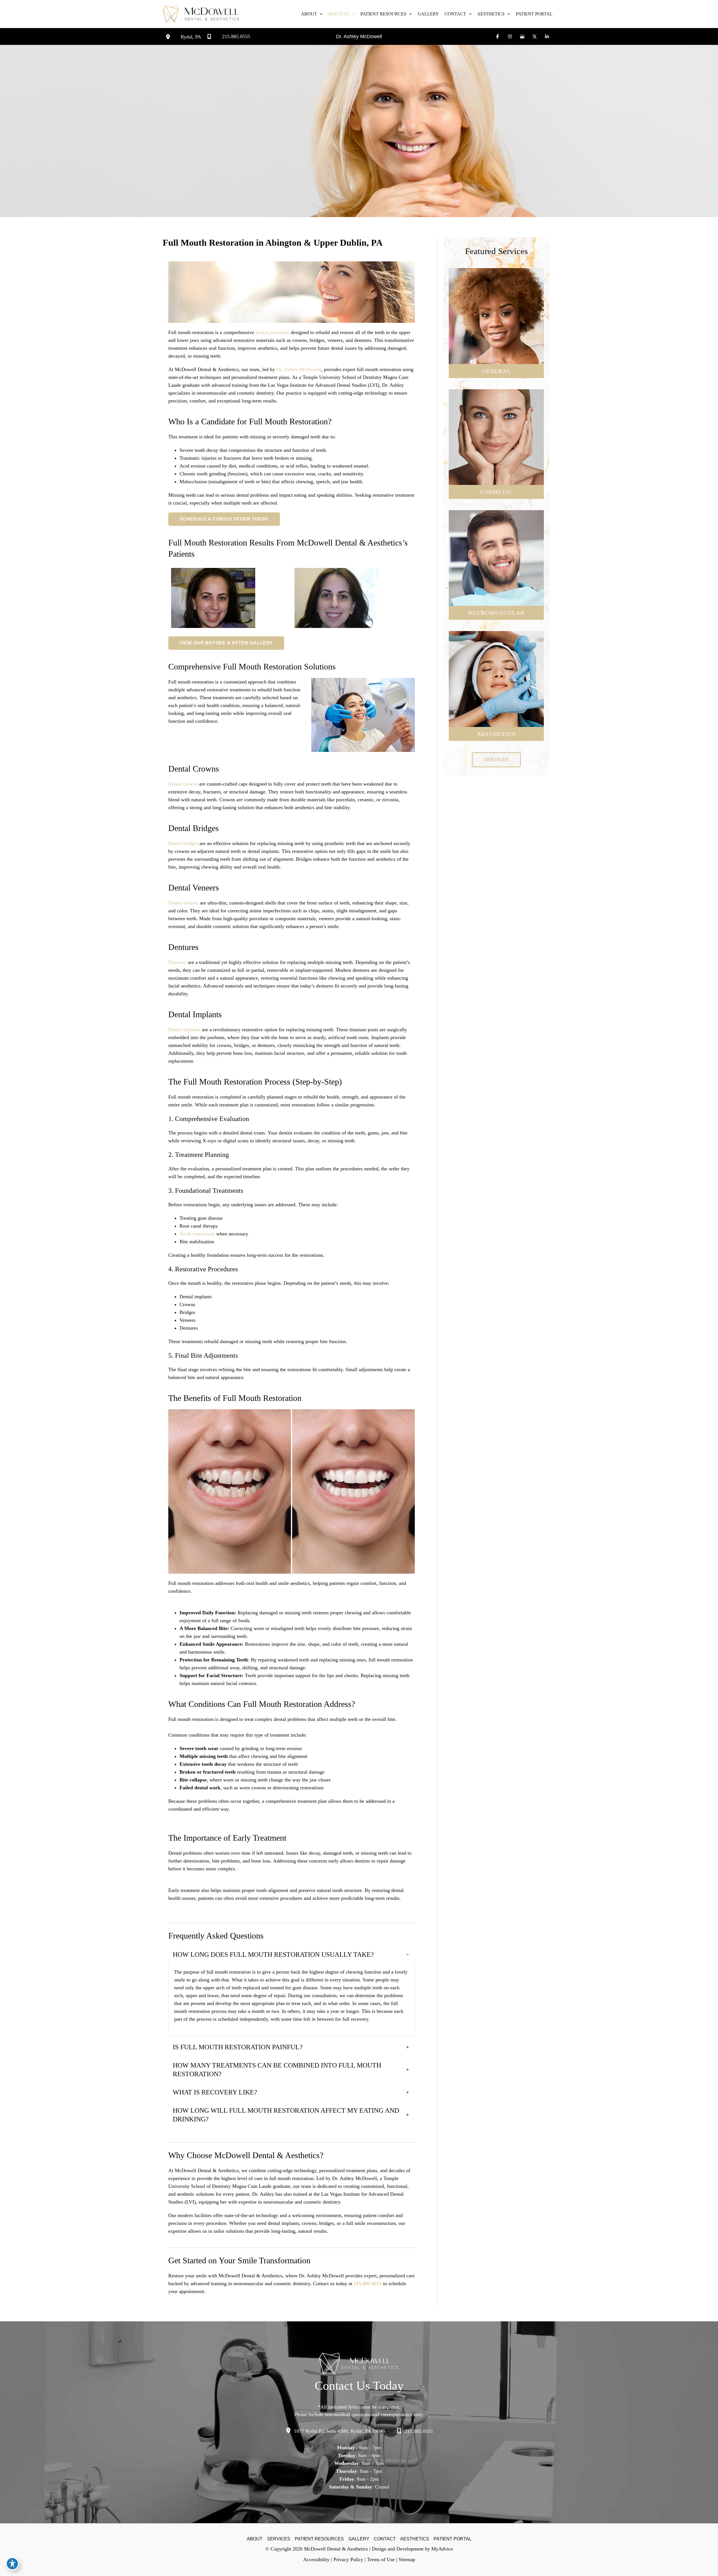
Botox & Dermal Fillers (496, 454)
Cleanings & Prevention (496, 304)
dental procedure (272, 332)
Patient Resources (319, 2539)
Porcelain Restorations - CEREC (496, 446)
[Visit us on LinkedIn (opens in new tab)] (547, 36)
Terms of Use (381, 2559)
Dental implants (184, 1030)
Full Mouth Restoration (496, 462)
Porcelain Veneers (496, 429)
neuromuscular (496, 613)
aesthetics (496, 734)
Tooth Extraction (496, 354)
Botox (496, 683)
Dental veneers (183, 903)
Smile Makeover (496, 471)
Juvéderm (496, 692)
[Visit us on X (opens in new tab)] (535, 36)
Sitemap (407, 2559)
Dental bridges (183, 843)
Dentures (177, 962)
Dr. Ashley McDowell (359, 36)
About (255, 2539)
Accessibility (316, 2559)
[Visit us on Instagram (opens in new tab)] (510, 36)
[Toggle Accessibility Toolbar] (12, 2564)
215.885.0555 (368, 2283)
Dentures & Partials (496, 337)
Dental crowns (183, 784)
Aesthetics (415, 2539)
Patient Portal (453, 2539)
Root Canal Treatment (496, 346)
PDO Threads (496, 700)
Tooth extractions (197, 1234)
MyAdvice (442, 2549)
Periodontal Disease (496, 312)
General (496, 371)
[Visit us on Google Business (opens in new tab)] (522, 36)
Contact (385, 2539)
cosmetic (496, 492)
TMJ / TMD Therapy (496, 571)
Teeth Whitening (496, 437)
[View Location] (173, 36)
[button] (320, 14)
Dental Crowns (496, 321)
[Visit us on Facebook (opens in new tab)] (498, 36)
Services (279, 2539)
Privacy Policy (348, 2559)
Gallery (359, 2539)
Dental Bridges (496, 329)
